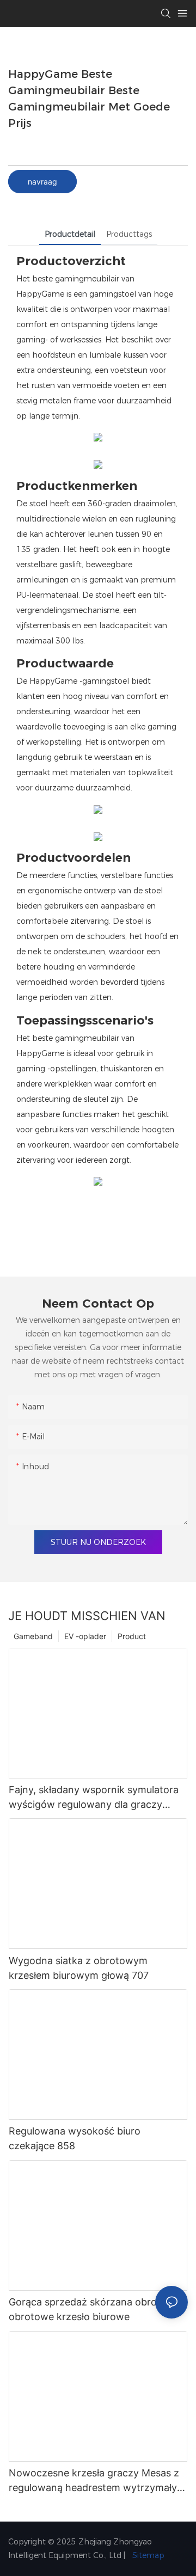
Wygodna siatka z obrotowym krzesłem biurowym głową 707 (79, 1968)
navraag (42, 182)
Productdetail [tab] (70, 234)
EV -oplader (85, 1636)
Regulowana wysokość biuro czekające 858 (75, 2138)
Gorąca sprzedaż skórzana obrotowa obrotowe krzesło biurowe (94, 2309)
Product (132, 1636)
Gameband (33, 1636)
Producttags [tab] (129, 234)
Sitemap (147, 2555)
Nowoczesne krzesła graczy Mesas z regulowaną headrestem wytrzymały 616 (94, 2481)
